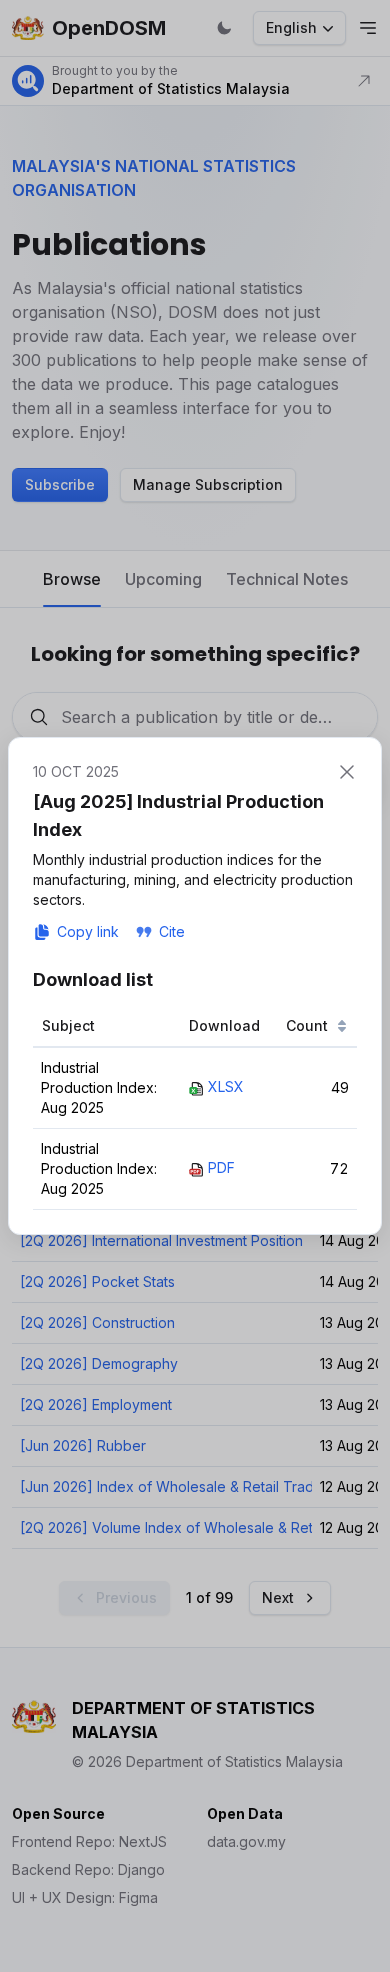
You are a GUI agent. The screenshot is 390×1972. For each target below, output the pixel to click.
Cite (172, 931)
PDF (221, 1167)
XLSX (226, 1086)
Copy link (88, 931)
